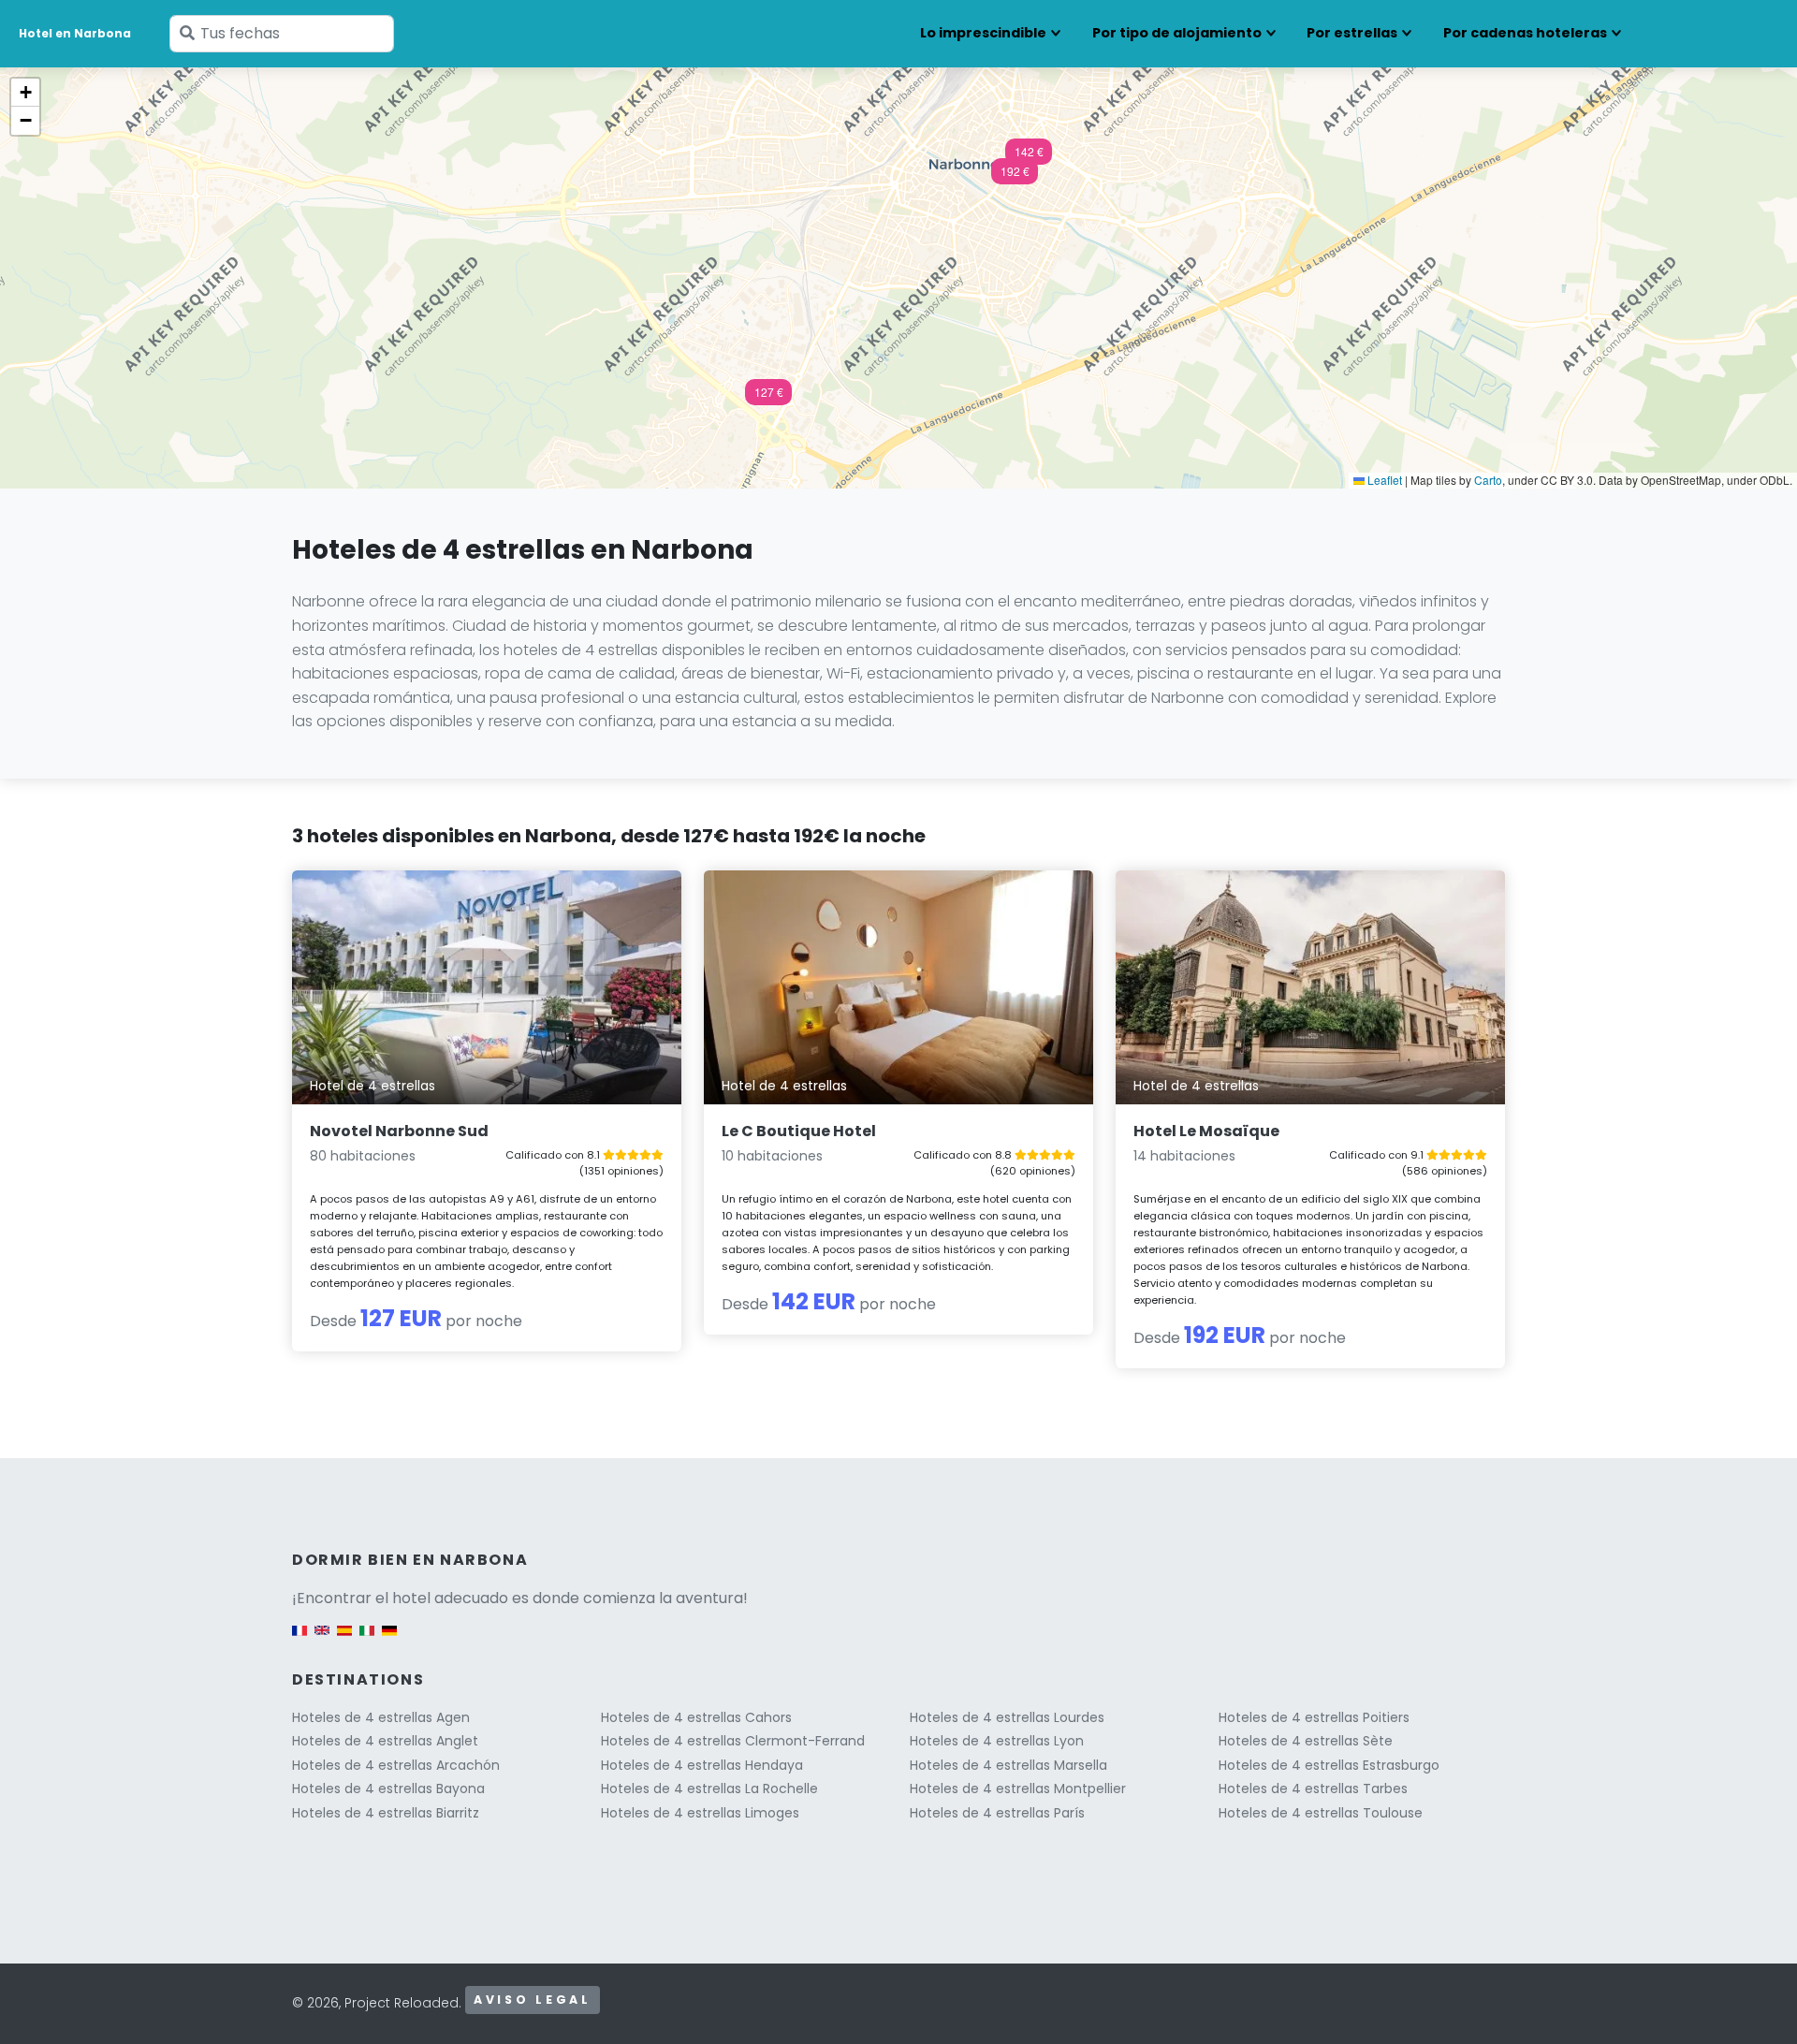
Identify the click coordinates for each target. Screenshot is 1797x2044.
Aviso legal (533, 2000)
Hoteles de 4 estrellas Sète (1306, 1741)
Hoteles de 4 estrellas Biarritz (386, 1813)
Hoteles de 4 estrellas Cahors (696, 1717)
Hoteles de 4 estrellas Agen (381, 1717)
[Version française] (299, 1639)
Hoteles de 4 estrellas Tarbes (1313, 1788)
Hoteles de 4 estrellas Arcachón (396, 1765)
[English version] (322, 1639)
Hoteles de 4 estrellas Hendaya (702, 1765)
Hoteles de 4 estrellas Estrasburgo (1329, 1765)
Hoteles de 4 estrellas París (997, 1813)
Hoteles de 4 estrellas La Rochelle (709, 1788)
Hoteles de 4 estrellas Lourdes (1007, 1717)
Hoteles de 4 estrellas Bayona (388, 1788)
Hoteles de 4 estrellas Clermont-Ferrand (733, 1741)
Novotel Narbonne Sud (399, 1131)
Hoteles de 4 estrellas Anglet (385, 1741)
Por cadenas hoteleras (1525, 33)
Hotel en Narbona (75, 33)
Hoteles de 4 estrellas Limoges (700, 1813)
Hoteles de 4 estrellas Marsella (1008, 1765)
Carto (1488, 480)
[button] (768, 398)
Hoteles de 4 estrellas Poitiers (1314, 1717)
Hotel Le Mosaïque (1206, 1131)
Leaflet (1383, 480)
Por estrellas (1352, 33)
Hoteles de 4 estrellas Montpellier (1018, 1788)
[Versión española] (344, 1639)
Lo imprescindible (983, 33)
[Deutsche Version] (389, 1639)
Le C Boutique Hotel (799, 1131)
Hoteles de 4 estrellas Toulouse (1321, 1813)
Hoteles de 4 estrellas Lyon (997, 1741)
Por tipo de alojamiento (1177, 33)
